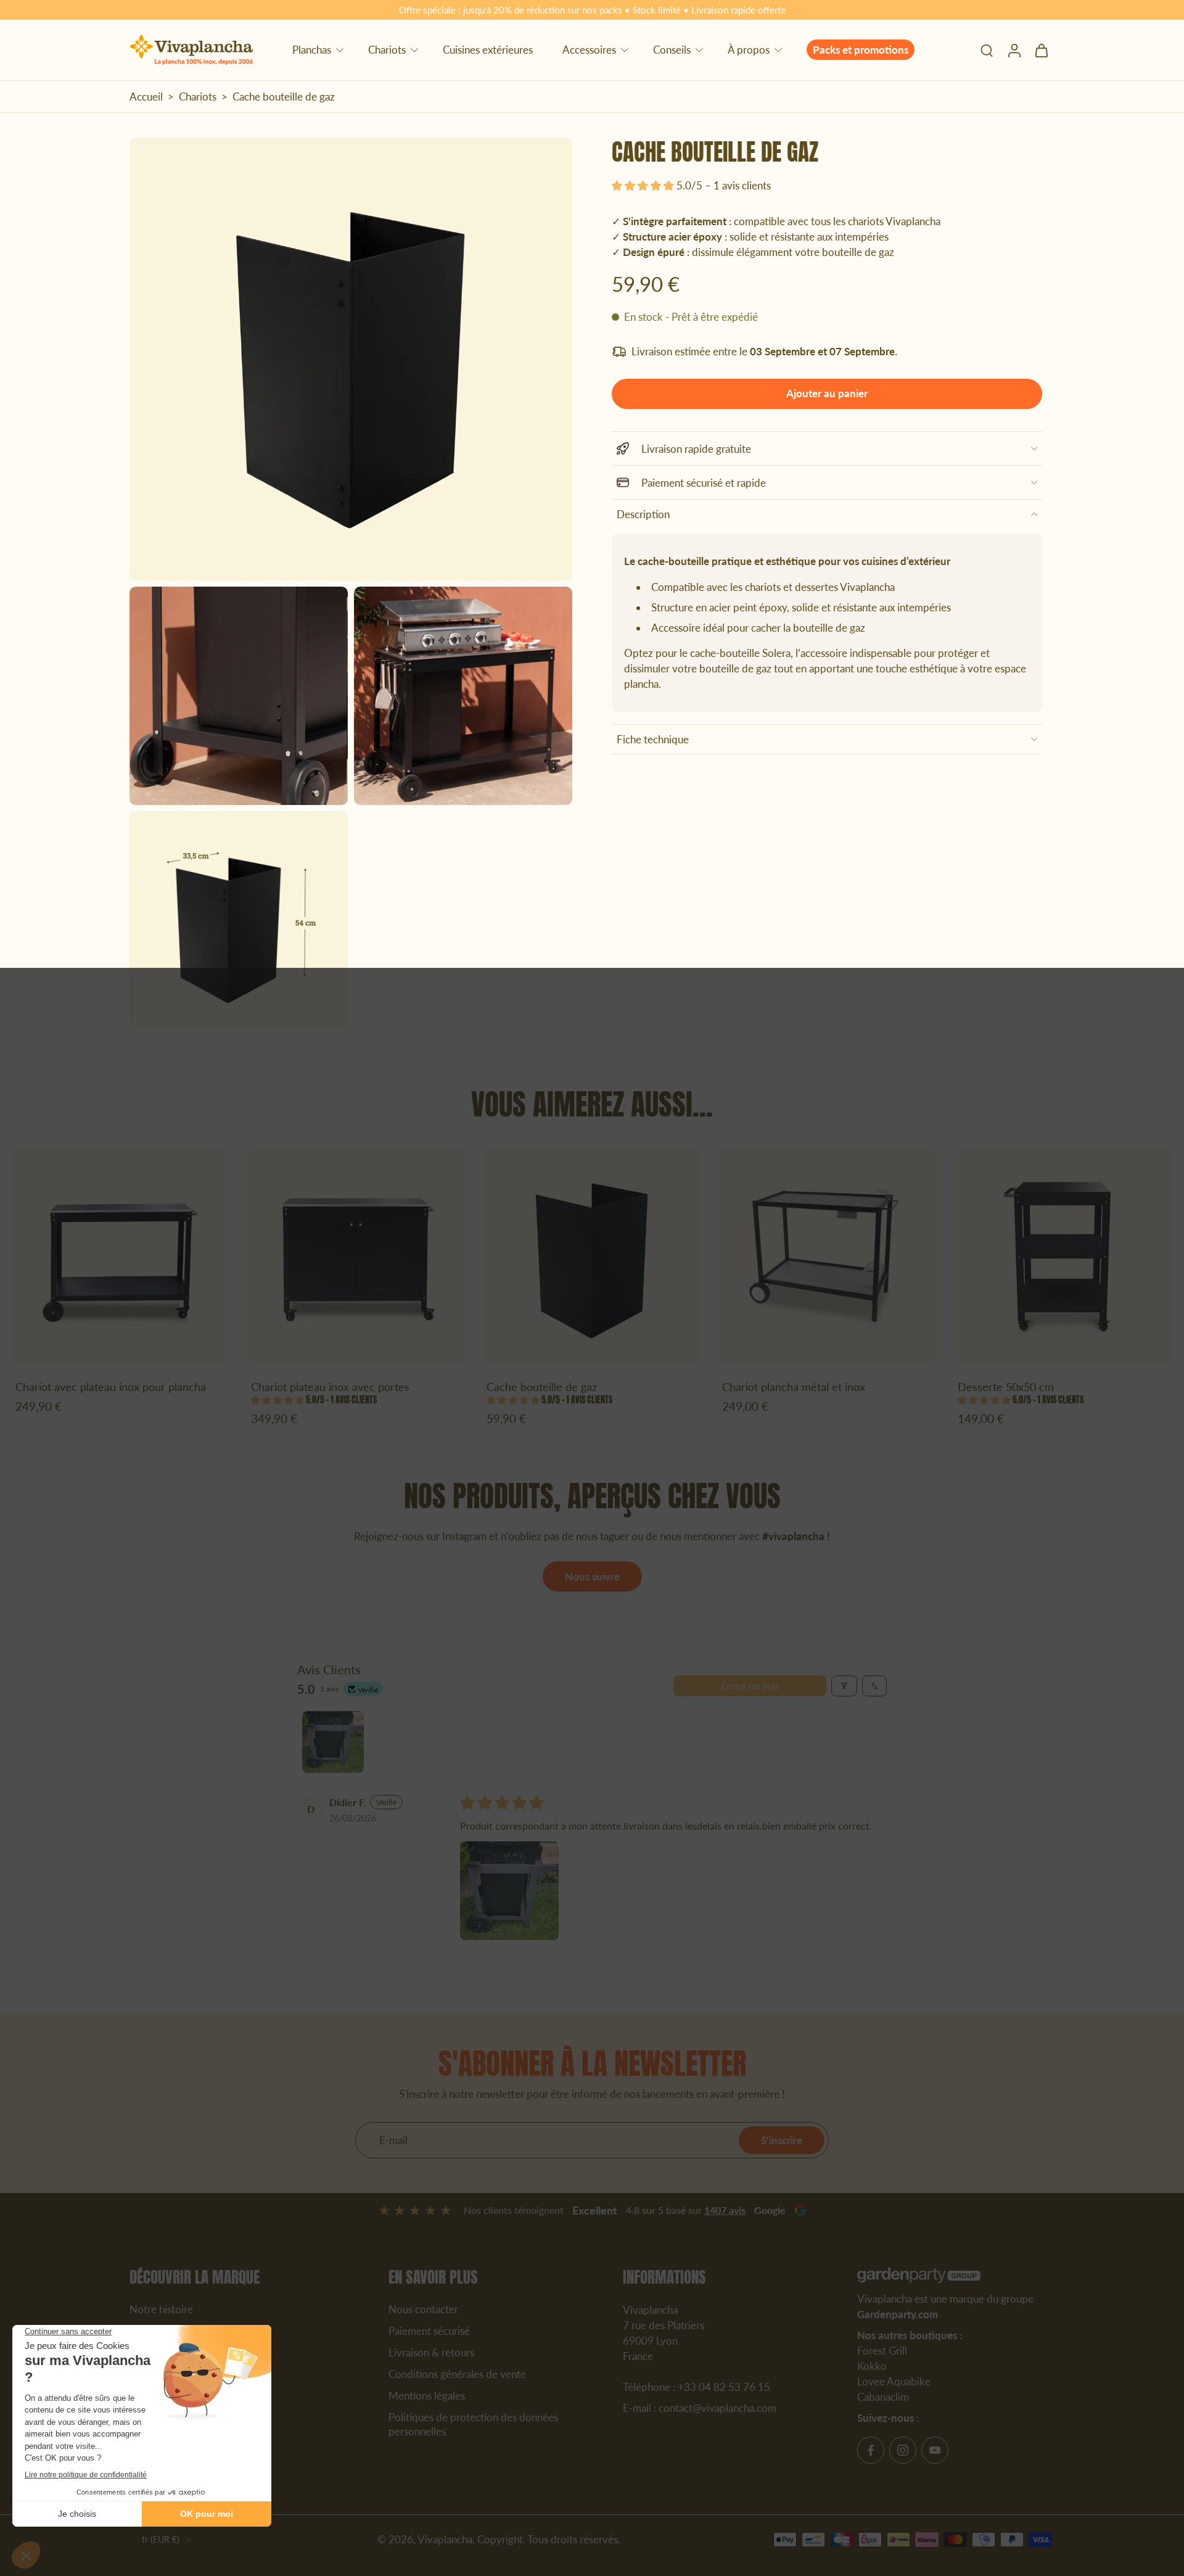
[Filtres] (844, 1686)
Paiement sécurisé (429, 2330)
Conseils (672, 50)
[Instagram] (903, 2450)
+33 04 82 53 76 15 (724, 2387)
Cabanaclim (883, 2397)
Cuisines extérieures (488, 50)
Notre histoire (161, 2309)
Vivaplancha (445, 2539)
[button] (644, 186)
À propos (749, 50)
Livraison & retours (431, 2352)
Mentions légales (427, 2395)
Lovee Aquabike (894, 2381)
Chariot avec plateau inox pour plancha (111, 1387)
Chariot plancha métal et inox (794, 1387)
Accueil (146, 97)
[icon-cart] (1041, 50)
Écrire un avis (750, 1686)
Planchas (312, 50)
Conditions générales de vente (457, 2373)
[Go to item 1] (333, 1742)
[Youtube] (935, 2450)
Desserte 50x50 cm (1006, 1387)
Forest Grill (882, 2350)
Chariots (387, 50)
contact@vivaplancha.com (717, 2407)
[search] (987, 50)
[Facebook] (871, 2450)
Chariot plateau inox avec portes (330, 1387)
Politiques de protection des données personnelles (473, 2424)
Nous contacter (423, 2309)
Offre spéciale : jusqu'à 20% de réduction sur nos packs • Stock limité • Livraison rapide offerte (592, 10)
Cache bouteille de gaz (542, 1387)
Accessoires (589, 50)
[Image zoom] (351, 359)
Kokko (872, 2365)
